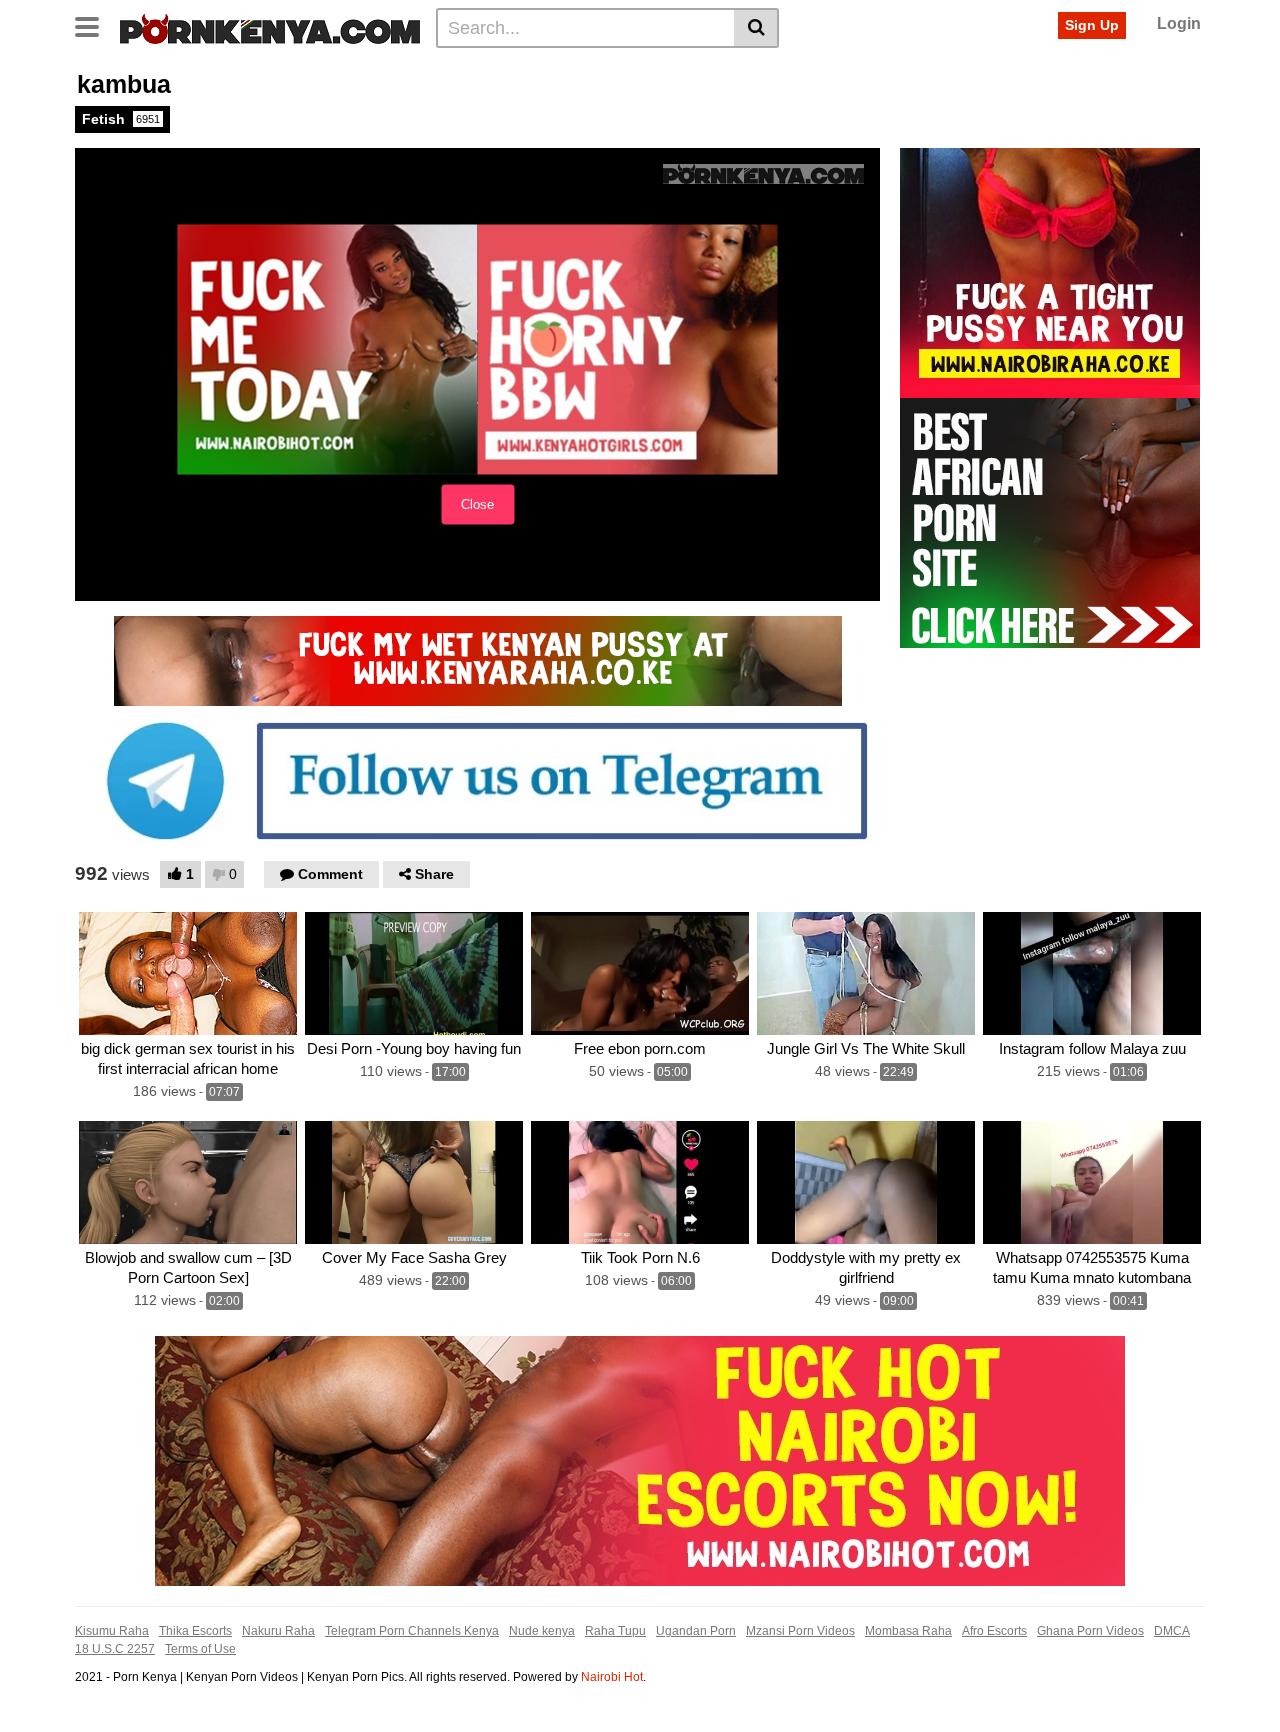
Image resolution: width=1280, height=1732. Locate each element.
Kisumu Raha (112, 1631)
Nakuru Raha (278, 1631)
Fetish (121, 119)
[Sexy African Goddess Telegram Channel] (477, 780)
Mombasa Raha (908, 1631)
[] (756, 28)
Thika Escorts (195, 1631)
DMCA (1172, 1631)
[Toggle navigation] (94, 25)
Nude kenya (542, 1631)
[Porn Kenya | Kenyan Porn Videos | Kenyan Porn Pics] (270, 27)
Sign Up (1092, 25)
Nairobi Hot (612, 1677)
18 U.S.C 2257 (115, 1649)
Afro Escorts (994, 1631)
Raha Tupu (615, 1631)
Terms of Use (200, 1649)
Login (1179, 23)
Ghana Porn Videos (1090, 1631)
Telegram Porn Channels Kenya (412, 1631)
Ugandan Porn (696, 1631)
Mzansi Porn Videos (800, 1631)
